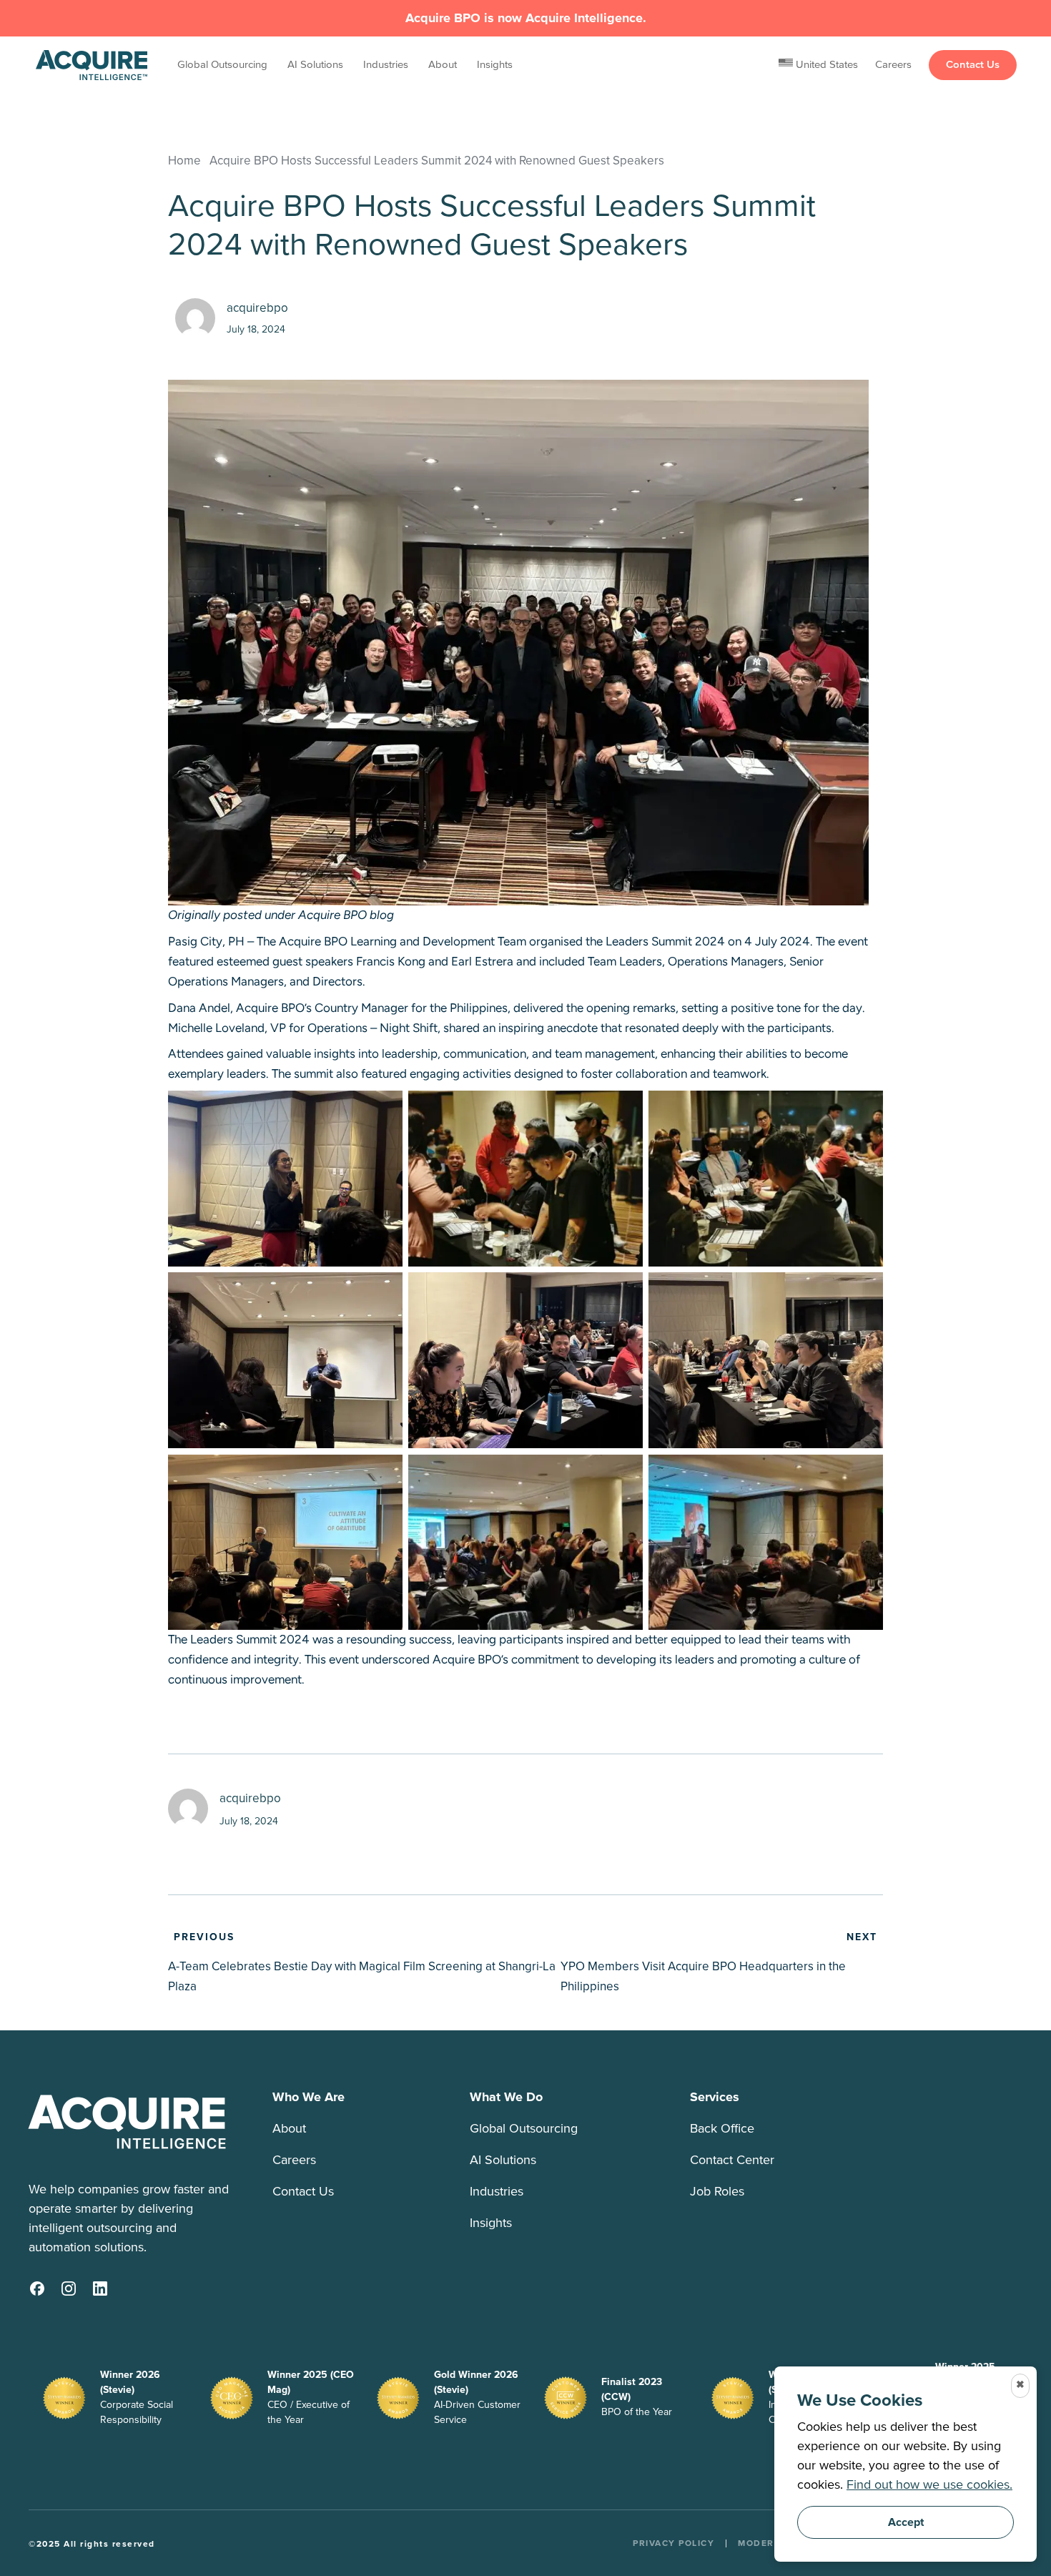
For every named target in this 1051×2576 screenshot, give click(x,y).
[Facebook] (37, 2289)
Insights (495, 65)
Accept (906, 2522)
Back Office (722, 2129)
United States (825, 65)
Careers (893, 65)
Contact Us (973, 65)
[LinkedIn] (100, 2289)
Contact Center (732, 2160)
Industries (386, 65)
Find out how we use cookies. (929, 2485)
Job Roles (717, 2192)
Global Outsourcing (222, 65)
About (443, 65)
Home (184, 160)
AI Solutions (315, 65)
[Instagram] (69, 2289)
